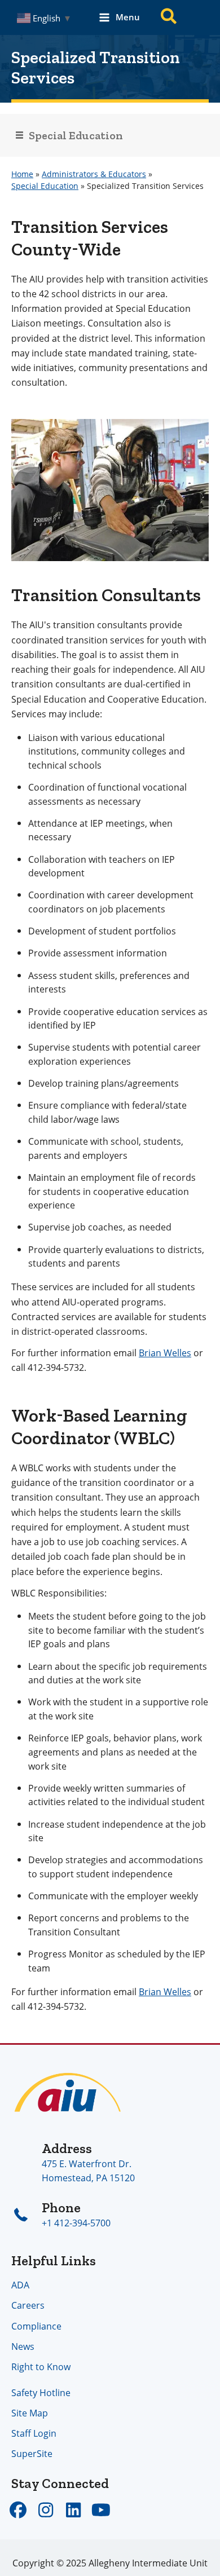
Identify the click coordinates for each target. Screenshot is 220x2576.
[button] (169, 18)
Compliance (36, 2326)
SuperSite (32, 2453)
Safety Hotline (41, 2392)
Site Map (30, 2413)
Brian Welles (165, 1353)
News (23, 2346)
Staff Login (34, 2433)
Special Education (45, 186)
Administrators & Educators (94, 174)
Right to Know (41, 2367)
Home (22, 174)
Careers (28, 2305)
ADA (20, 2285)
